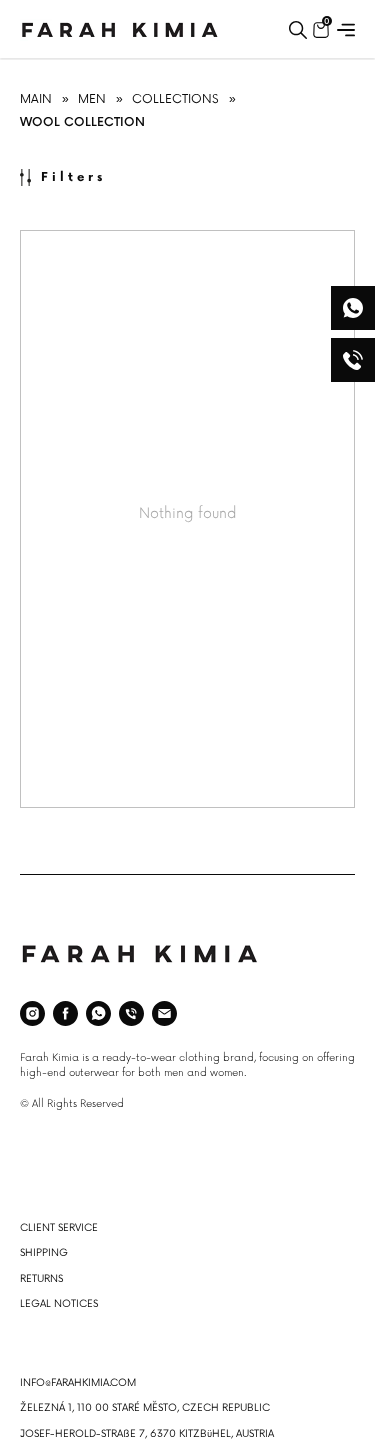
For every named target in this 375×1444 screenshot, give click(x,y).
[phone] (131, 1013)
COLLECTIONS (175, 99)
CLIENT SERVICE (59, 1228)
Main (36, 99)
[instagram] (32, 1013)
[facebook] (65, 1013)
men (92, 99)
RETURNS (41, 1279)
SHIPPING (44, 1253)
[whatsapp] (98, 1013)
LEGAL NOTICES (59, 1304)
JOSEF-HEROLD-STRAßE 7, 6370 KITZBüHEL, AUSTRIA (147, 1434)
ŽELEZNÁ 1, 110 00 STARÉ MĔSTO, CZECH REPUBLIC (145, 1408)
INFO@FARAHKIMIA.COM (78, 1383)
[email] (164, 1013)
